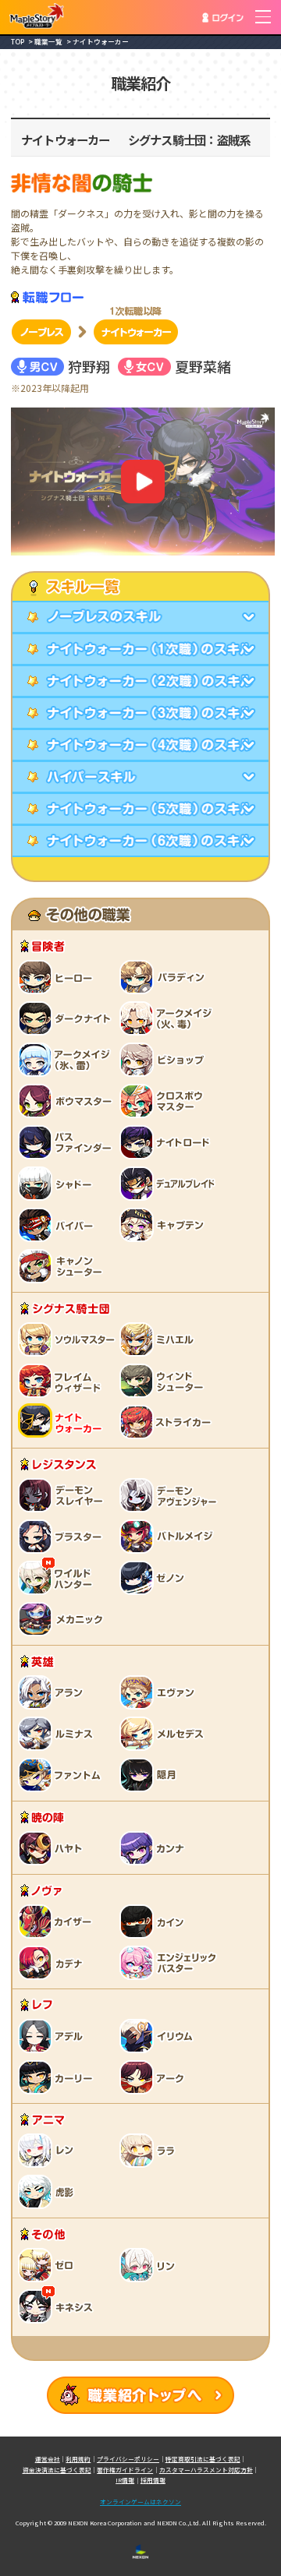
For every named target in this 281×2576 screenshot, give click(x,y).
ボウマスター (69, 1100)
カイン (155, 1921)
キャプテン (166, 1224)
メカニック (65, 1618)
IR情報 (125, 2480)
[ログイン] (223, 18)
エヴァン (158, 1692)
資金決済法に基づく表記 (57, 2470)
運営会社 (48, 2459)
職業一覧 (48, 42)
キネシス (57, 2306)
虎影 (49, 2191)
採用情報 (153, 2480)
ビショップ (170, 1059)
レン (49, 2150)
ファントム (65, 1774)
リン (151, 2264)
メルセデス (166, 1733)
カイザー (57, 1921)
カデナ (53, 1962)
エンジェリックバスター (170, 1962)
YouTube (143, 482)
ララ (151, 2150)
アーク (155, 2077)
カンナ (155, 1847)
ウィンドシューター (166, 1380)
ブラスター (65, 1536)
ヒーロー (57, 976)
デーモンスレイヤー (65, 1494)
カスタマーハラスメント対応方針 (206, 2470)
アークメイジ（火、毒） (170, 1018)
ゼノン (155, 1577)
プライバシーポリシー (128, 2459)
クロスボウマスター (166, 1100)
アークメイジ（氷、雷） (69, 1059)
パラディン (166, 976)
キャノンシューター (65, 1265)
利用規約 (78, 2459)
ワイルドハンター (57, 1577)
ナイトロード (170, 1142)
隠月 (151, 1774)
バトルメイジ (170, 1536)
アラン (53, 1692)
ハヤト (53, 1847)
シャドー (57, 1183)
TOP (18, 42)
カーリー (57, 2077)
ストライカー (166, 1421)
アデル (53, 2035)
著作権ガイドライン (125, 2470)
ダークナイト (69, 1018)
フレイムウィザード (65, 1380)
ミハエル (158, 1339)
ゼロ (49, 2264)
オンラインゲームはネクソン (140, 2502)
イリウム (158, 2035)
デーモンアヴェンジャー (170, 1494)
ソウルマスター (69, 1339)
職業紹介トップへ (140, 2395)
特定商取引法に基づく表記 (203, 2459)
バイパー (57, 1224)
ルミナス (57, 1733)
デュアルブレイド (170, 1183)
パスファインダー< (69, 1142)
